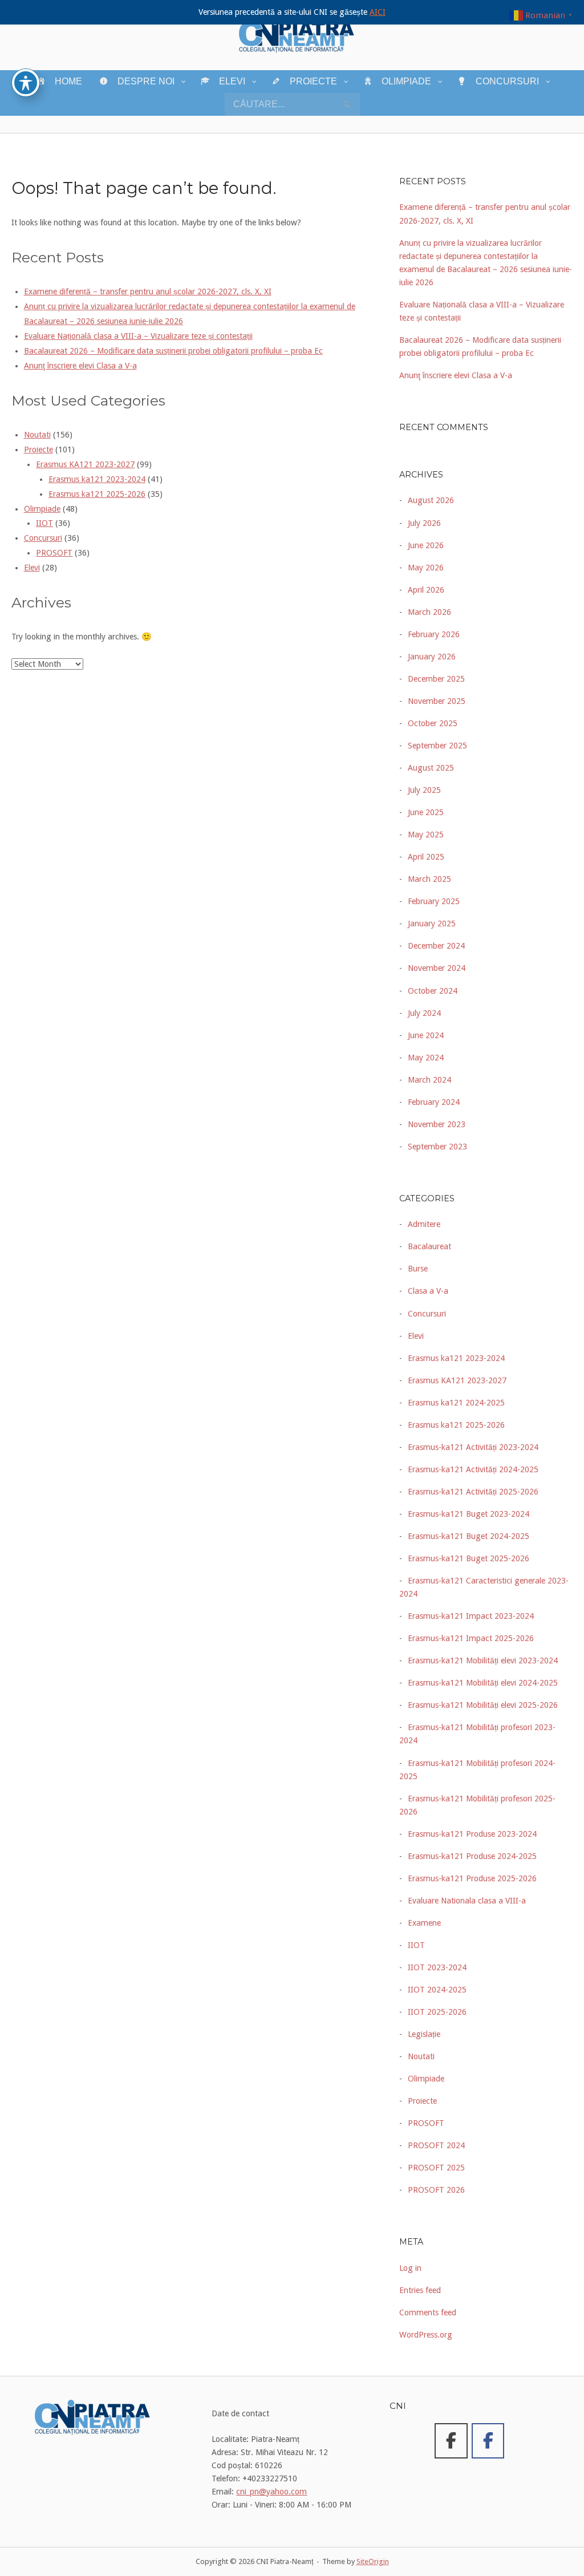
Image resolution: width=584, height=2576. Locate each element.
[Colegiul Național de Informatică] (451, 2441)
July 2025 (424, 790)
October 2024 (433, 991)
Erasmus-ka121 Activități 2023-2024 (473, 1447)
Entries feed (420, 2290)
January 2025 (432, 924)
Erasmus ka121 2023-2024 (97, 479)
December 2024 (436, 946)
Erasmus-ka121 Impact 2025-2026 (471, 1638)
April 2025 (426, 857)
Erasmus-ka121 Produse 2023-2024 (472, 1834)
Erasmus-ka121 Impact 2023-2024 (471, 1616)
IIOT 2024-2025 (437, 1990)
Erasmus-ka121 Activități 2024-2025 (473, 1469)
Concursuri (43, 538)
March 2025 (429, 879)
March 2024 (429, 1080)
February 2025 (434, 901)
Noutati (37, 435)
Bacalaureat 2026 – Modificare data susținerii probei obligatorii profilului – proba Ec (173, 351)
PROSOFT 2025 (436, 2168)
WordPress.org (426, 2335)
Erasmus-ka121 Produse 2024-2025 (472, 1856)
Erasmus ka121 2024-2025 (456, 1403)
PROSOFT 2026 (436, 2190)
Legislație (424, 2034)
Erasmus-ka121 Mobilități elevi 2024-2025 (483, 1683)
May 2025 (426, 835)
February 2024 (434, 1102)
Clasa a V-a (428, 1291)
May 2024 (426, 1058)
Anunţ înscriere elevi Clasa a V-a (80, 366)
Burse (418, 1269)
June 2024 (426, 1035)
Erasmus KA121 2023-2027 (85, 464)
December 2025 (436, 679)
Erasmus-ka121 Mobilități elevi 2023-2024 (483, 1660)
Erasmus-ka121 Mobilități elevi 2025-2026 (483, 1705)
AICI (378, 12)
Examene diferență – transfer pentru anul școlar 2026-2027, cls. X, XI (148, 291)
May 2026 (426, 568)
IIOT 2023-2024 (437, 1967)
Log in (410, 2268)
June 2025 (426, 812)
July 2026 (424, 523)
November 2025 (437, 701)
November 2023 (437, 1124)
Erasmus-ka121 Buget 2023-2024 (469, 1514)
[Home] (297, 34)
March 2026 (429, 612)
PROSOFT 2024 (436, 2145)
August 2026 (431, 500)
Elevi (32, 568)
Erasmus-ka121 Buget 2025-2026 (469, 1558)
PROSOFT (54, 553)
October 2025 (433, 723)
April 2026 (426, 590)
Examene (424, 1923)
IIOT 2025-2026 (437, 2012)
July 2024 (424, 1013)
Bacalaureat (429, 1246)
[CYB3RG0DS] (488, 2441)
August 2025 (431, 768)
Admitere (424, 1224)
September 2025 (437, 746)
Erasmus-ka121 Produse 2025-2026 (472, 1878)
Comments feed (428, 2312)
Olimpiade (42, 509)
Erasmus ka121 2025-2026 (97, 494)
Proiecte (38, 449)
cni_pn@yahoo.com (271, 2492)
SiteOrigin (373, 2561)
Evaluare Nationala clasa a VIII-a (467, 1901)
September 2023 (437, 1147)
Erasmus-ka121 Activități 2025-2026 (473, 1492)
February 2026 (434, 634)
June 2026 (426, 545)
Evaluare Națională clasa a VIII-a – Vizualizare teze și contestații (138, 336)
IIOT (44, 523)
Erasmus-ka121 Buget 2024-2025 (469, 1536)
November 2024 (437, 968)
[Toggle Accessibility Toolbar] (26, 83)
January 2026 (432, 657)
